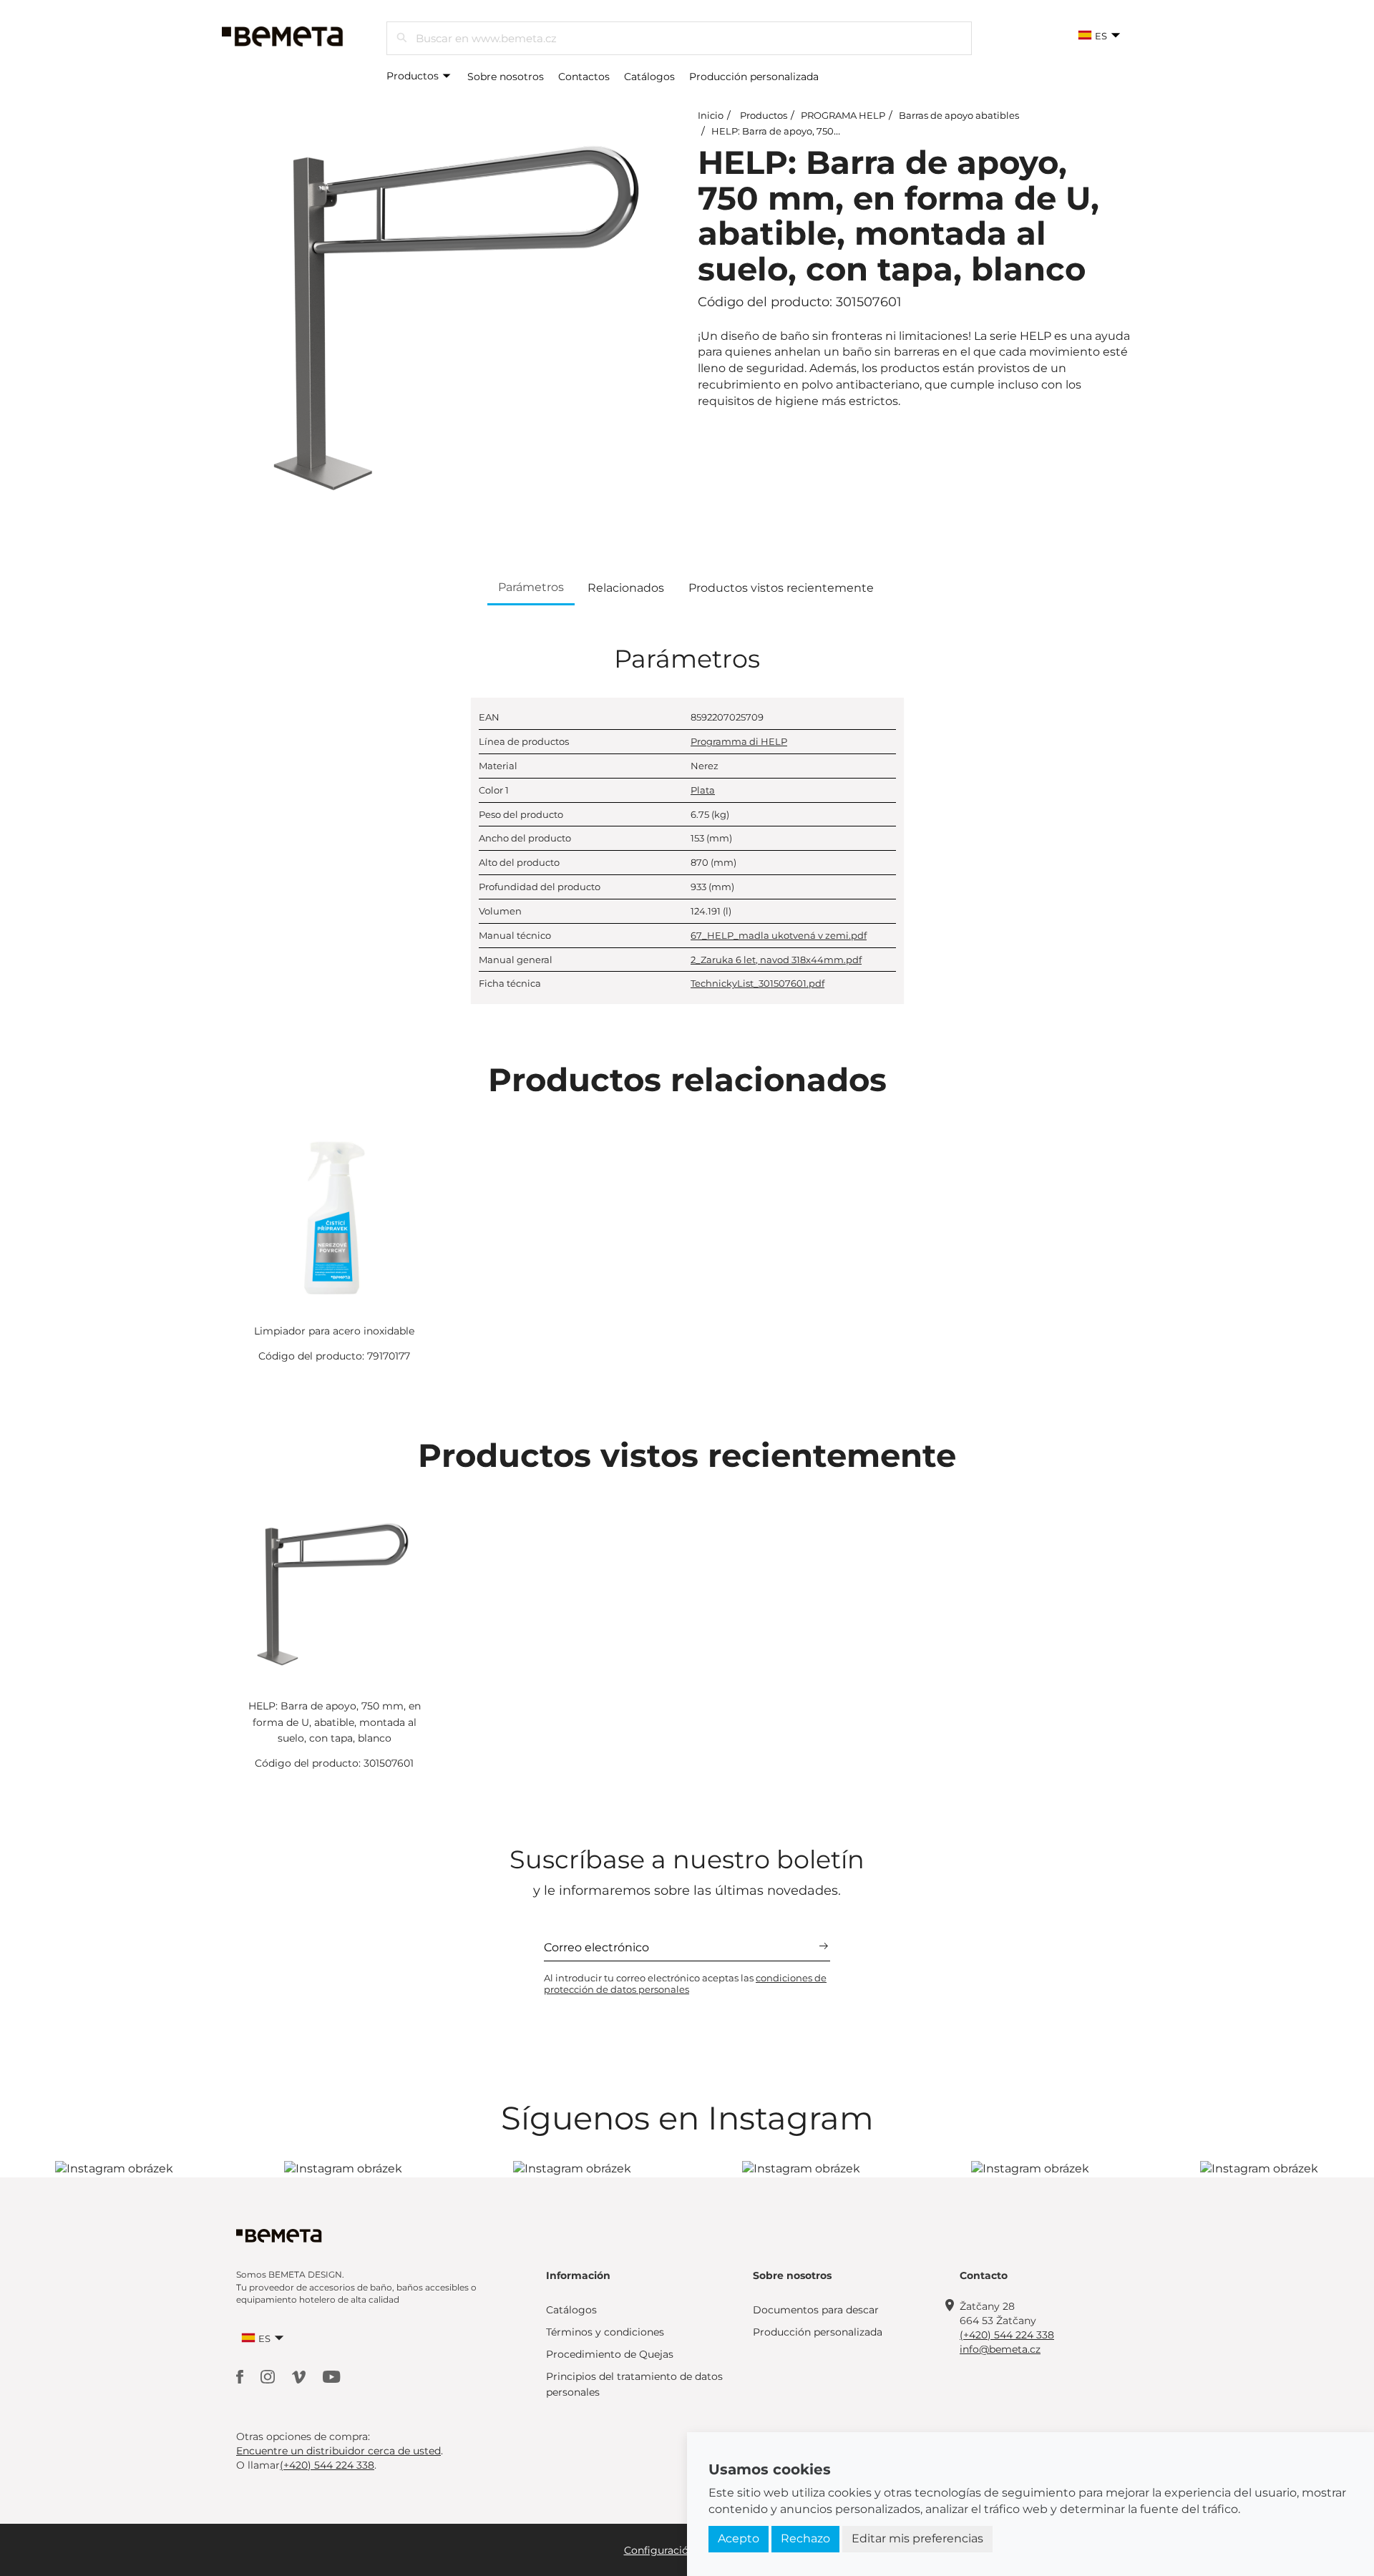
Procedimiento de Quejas (610, 2354)
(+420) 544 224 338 (1007, 2335)
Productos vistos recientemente (781, 588)
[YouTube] (332, 2376)
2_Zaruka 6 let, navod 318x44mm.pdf (776, 960)
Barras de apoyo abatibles (959, 115)
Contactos (584, 77)
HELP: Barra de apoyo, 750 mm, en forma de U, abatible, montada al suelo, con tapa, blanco (335, 1722)
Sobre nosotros (506, 77)
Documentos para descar (816, 2310)
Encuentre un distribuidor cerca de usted (338, 2451)
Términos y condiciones (605, 2332)
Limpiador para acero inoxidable (334, 1331)
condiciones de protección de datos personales (685, 1984)
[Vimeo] (300, 2376)
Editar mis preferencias (917, 2538)
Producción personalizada (754, 77)
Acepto (739, 2538)
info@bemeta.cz (1000, 2349)
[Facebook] (241, 2376)
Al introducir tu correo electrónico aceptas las (685, 1984)
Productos (414, 76)
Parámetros (531, 587)
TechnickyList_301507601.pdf (757, 983)
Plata (703, 790)
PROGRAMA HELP (843, 115)
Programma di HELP (739, 741)
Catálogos (649, 77)
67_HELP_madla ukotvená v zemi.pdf (779, 935)
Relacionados (626, 588)
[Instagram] (269, 2376)
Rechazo (805, 2538)
